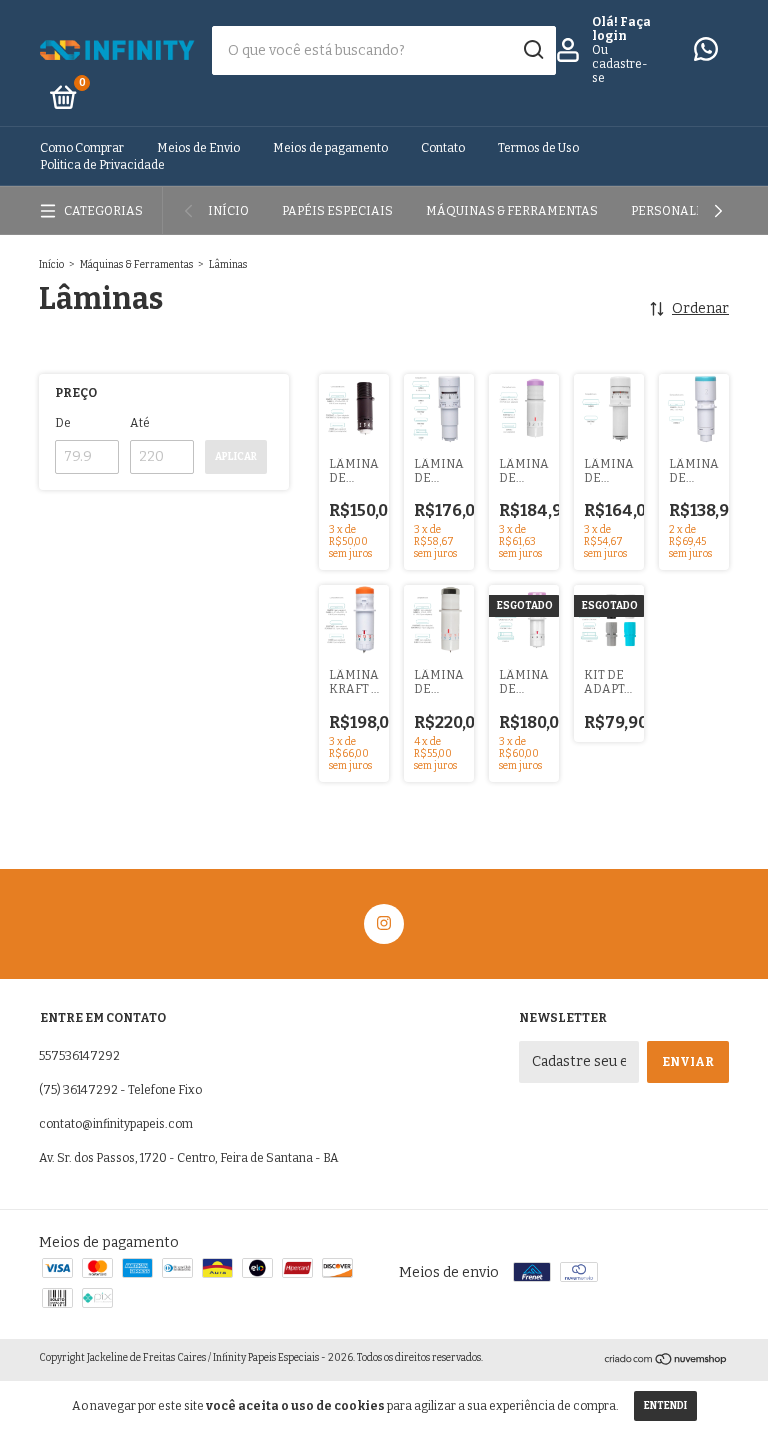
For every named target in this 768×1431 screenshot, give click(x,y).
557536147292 (79, 1056)
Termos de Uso (538, 148)
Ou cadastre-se (620, 64)
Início (228, 211)
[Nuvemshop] (666, 1361)
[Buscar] (532, 50)
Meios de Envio (198, 148)
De (63, 423)
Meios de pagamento (330, 148)
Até (140, 423)
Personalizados (687, 211)
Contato (443, 148)
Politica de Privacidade (102, 165)
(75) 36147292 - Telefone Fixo (120, 1090)
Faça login (621, 29)
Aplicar (236, 457)
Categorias (103, 211)
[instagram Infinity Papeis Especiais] (384, 924)
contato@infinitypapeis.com (116, 1124)
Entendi (665, 1406)
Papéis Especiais (337, 211)
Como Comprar (82, 148)
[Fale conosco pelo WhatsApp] (706, 54)
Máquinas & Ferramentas (512, 211)
